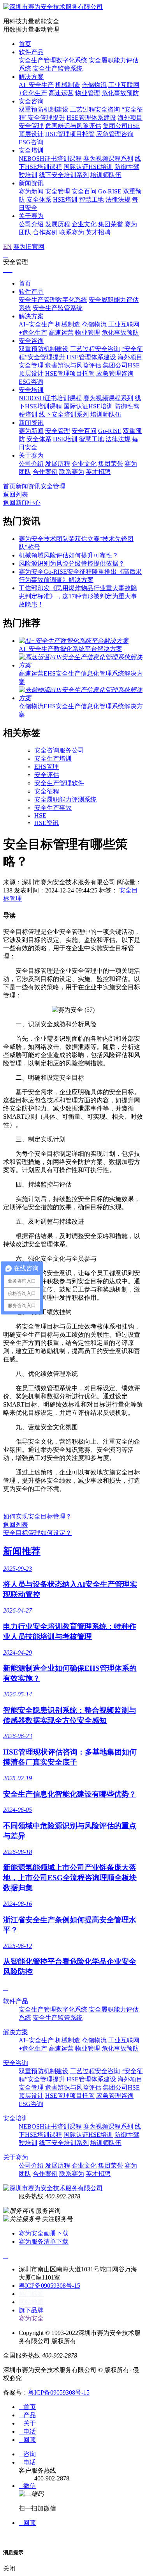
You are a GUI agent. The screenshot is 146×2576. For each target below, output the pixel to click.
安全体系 (39, 200)
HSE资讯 (47, 823)
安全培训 (31, 150)
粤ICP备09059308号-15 (49, 2286)
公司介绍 (31, 224)
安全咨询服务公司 (59, 750)
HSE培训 (65, 200)
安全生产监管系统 (58, 68)
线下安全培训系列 (64, 175)
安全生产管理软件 (59, 783)
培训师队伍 (106, 175)
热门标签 (31, 2294)
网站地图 (31, 2302)
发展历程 (58, 224)
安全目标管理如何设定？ (37, 1533)
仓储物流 (94, 85)
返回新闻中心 (22, 503)
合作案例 (45, 232)
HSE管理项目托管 (70, 134)
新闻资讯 (31, 183)
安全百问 (84, 191)
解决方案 (31, 77)
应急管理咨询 (115, 134)
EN (7, 247)
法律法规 (118, 200)
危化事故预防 (120, 93)
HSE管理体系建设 (91, 118)
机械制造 (68, 85)
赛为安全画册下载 (44, 2233)
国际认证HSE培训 (88, 167)
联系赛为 (72, 232)
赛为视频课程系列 (108, 159)
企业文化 (84, 224)
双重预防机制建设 (44, 109)
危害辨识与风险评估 (73, 126)
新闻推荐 (22, 1551)
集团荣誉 (111, 224)
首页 (25, 44)
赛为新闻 (31, 191)
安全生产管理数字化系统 (53, 60)
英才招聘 (98, 232)
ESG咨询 (31, 142)
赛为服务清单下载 (44, 2242)
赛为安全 (31, 2318)
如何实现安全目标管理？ (37, 1516)
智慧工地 (91, 200)
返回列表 (16, 494)
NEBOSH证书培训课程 (50, 159)
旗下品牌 (34, 2310)
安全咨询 (31, 101)
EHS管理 (47, 767)
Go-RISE (110, 191)
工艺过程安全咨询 (95, 109)
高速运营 (61, 93)
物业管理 (88, 93)
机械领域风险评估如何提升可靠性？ (69, 555)
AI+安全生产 (36, 85)
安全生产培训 (53, 758)
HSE (40, 815)
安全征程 (47, 791)
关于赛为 (31, 216)
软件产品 (31, 52)
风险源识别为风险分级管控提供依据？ (72, 563)
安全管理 (58, 191)
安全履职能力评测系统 (65, 799)
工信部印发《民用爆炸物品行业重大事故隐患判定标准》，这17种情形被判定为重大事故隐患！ (78, 596)
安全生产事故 (53, 808)
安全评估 (47, 775)
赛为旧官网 (29, 247)
